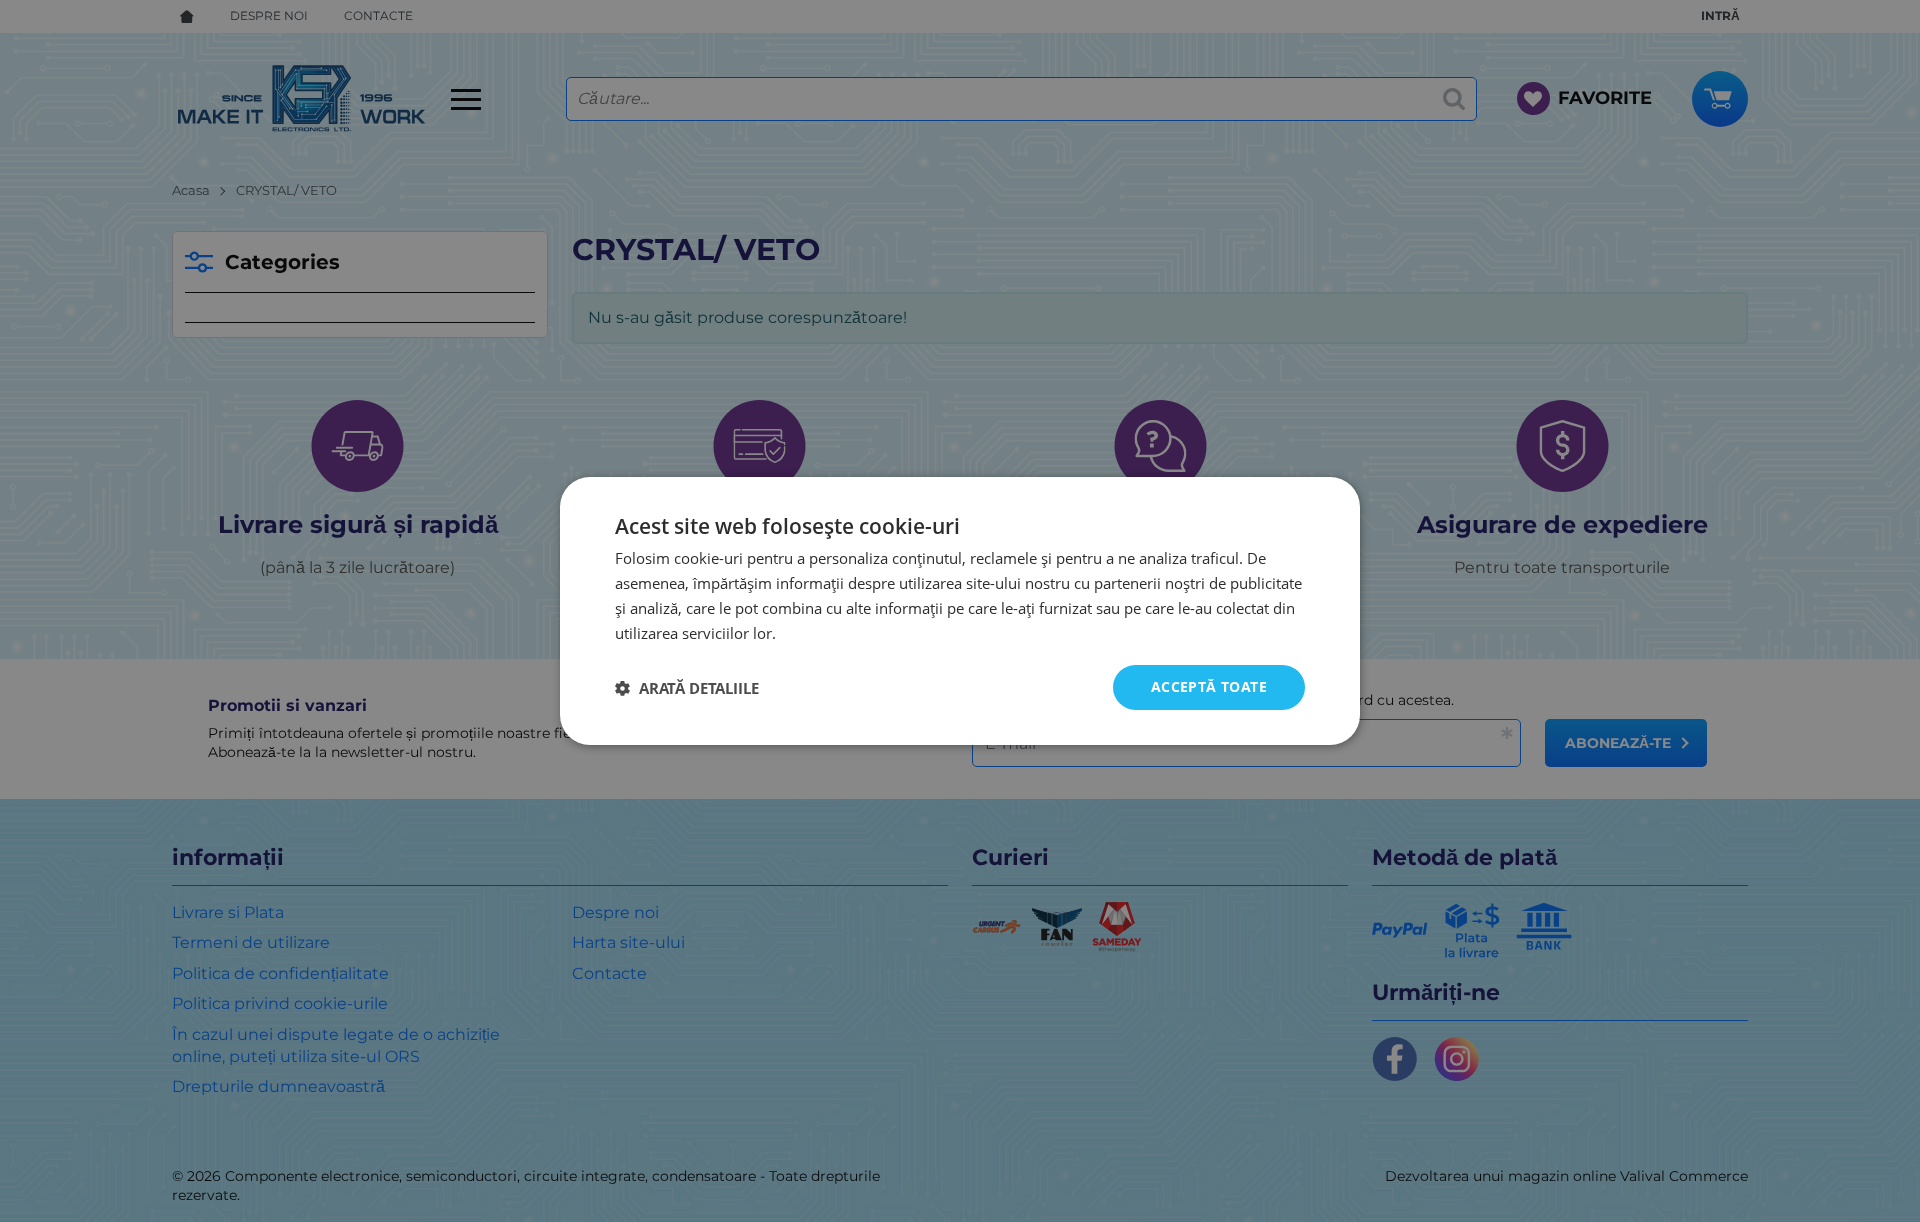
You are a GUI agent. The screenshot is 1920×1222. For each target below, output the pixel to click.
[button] (687, 688)
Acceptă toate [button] (1209, 686)
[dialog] (960, 611)
